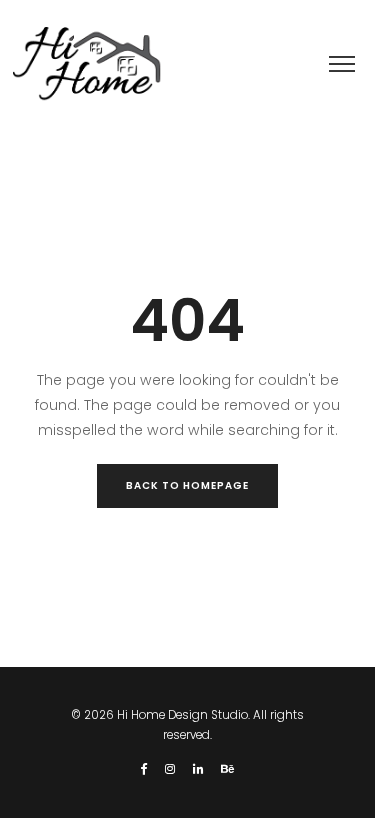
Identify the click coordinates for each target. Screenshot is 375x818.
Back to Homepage (187, 485)
